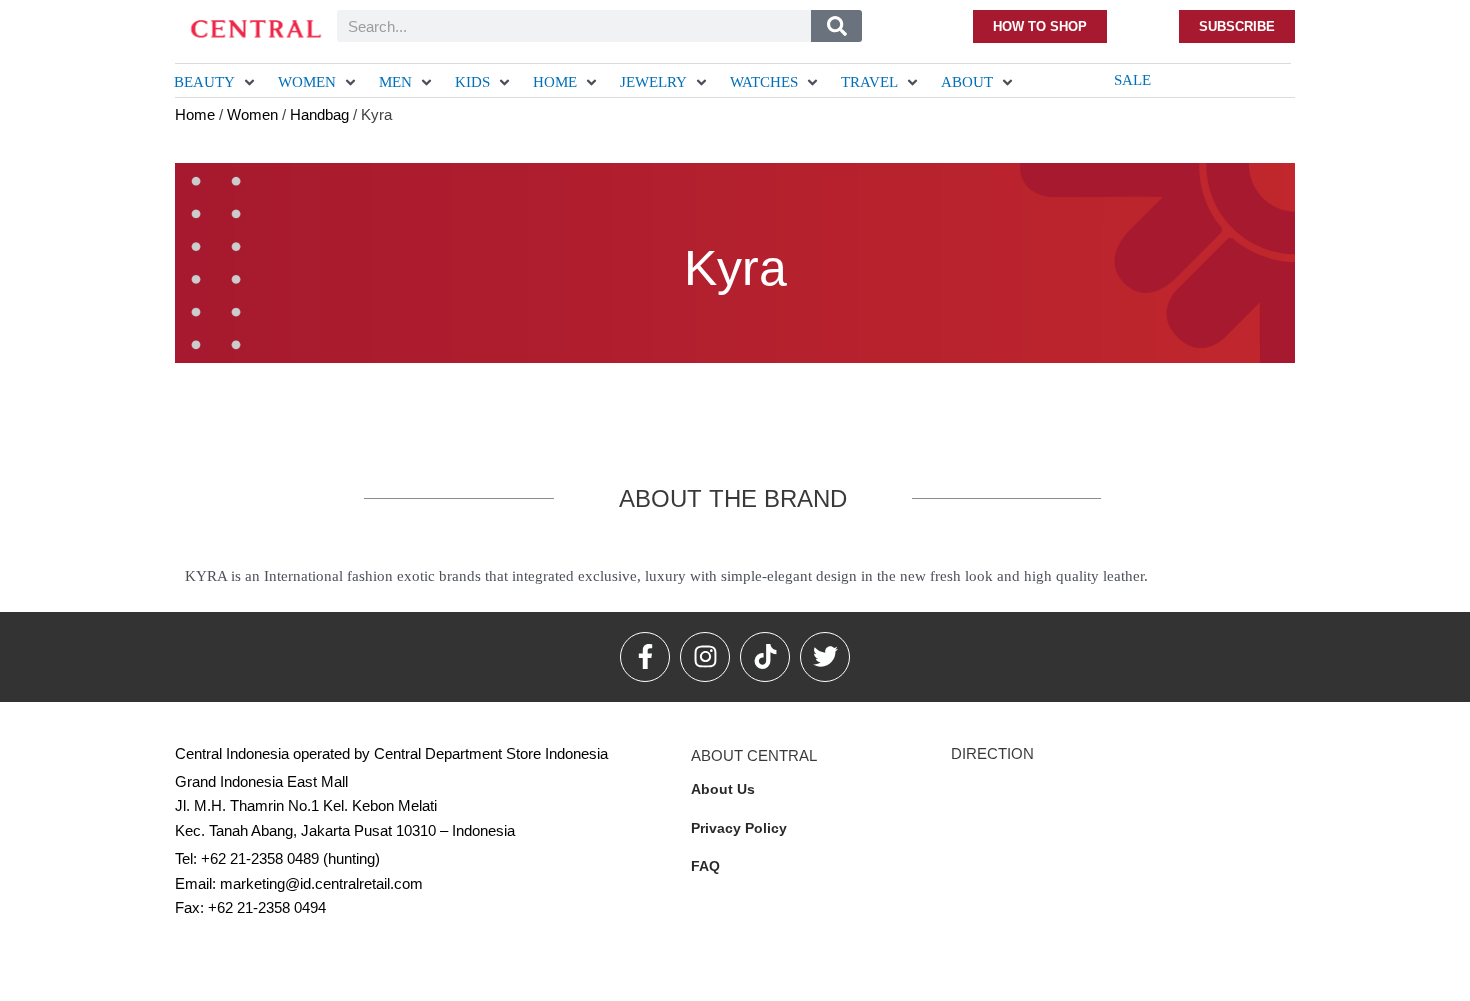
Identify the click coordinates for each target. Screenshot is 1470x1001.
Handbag (319, 114)
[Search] (836, 26)
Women (252, 114)
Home (195, 114)
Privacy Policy (739, 828)
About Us (723, 789)
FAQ (705, 866)
